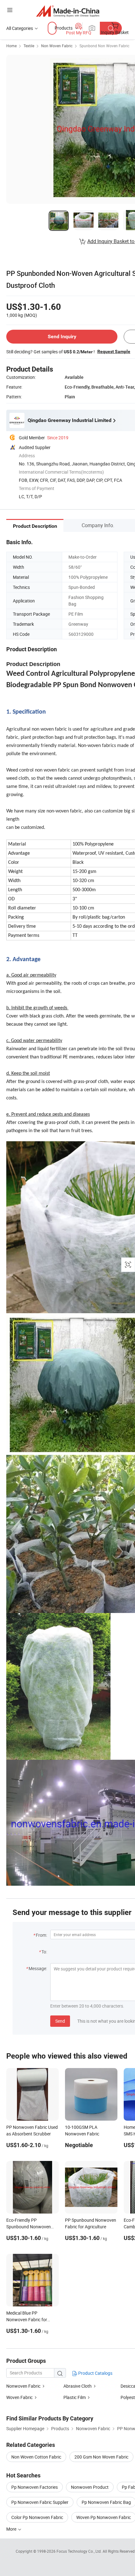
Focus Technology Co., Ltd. (80, 2551)
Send (60, 2021)
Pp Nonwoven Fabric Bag (106, 2502)
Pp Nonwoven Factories (35, 2487)
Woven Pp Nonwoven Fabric (104, 2517)
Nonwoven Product (90, 2487)
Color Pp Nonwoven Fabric (37, 2517)
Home (11, 46)
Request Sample (114, 351)
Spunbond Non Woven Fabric (104, 46)
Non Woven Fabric (57, 46)
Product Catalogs (95, 2373)
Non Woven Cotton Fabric (36, 2457)
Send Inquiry (62, 336)
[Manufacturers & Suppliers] (68, 11)
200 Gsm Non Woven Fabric (101, 2457)
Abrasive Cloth (78, 2386)
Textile (29, 46)
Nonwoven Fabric (24, 2386)
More (12, 2529)
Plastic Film (75, 2397)
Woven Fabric (20, 2397)
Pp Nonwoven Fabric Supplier (40, 2502)
